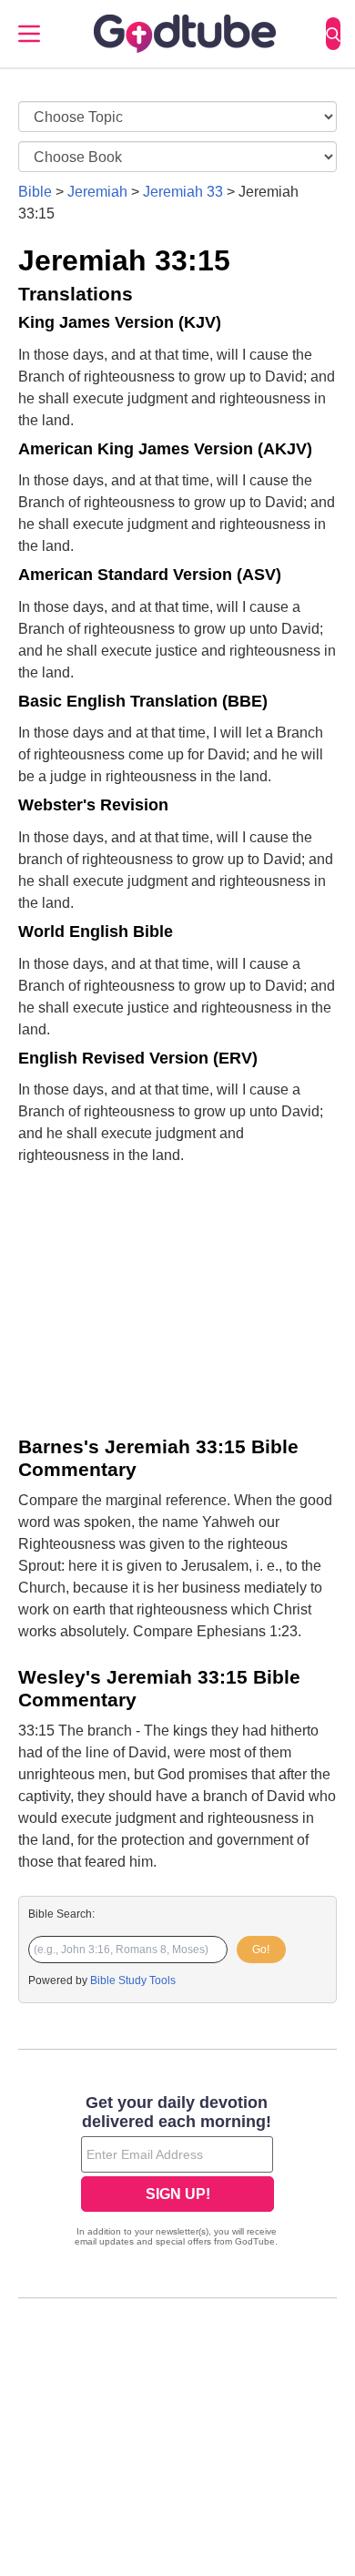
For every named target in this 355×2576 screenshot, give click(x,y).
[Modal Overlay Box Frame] (177, 2173)
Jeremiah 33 (183, 192)
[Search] (333, 34)
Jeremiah (97, 192)
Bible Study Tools (133, 1980)
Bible (35, 192)
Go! (261, 1950)
